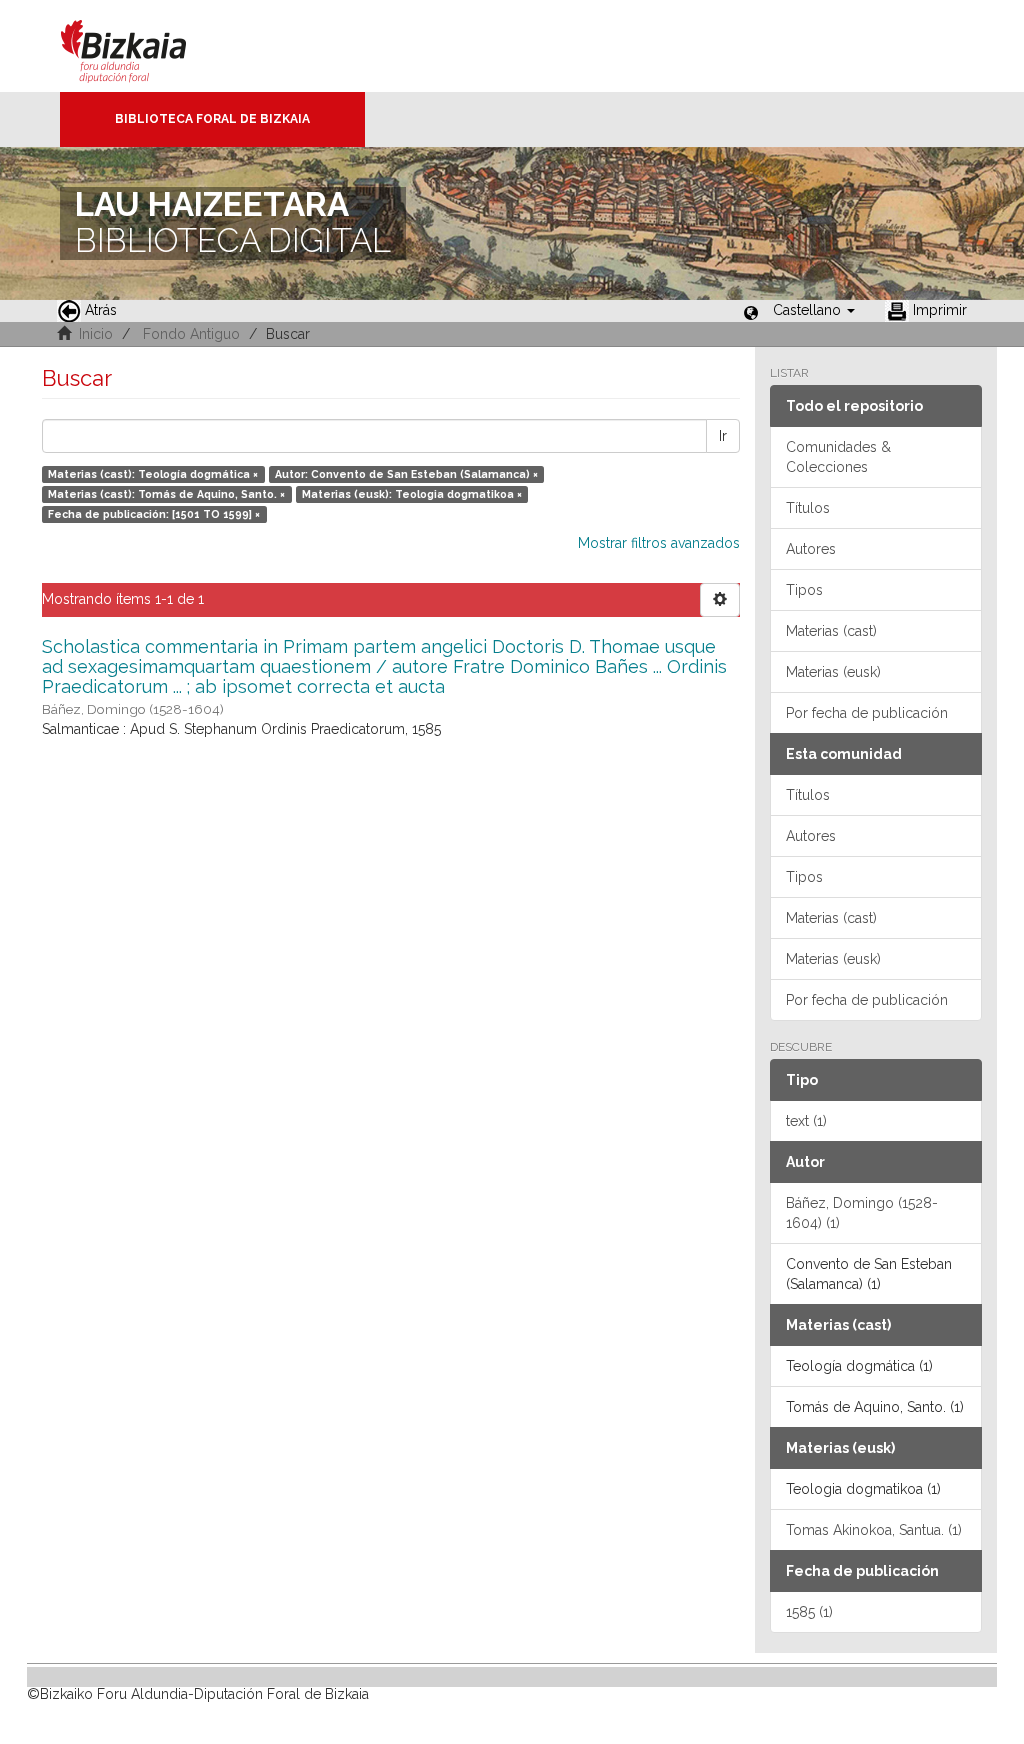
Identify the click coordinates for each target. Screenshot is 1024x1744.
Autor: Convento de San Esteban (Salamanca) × (406, 474)
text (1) (806, 1121)
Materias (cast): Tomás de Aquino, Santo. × (166, 494)
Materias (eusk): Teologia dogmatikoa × (412, 494)
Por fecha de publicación (867, 713)
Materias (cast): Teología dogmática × (153, 474)
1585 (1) (809, 1612)
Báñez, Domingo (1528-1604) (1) (862, 1213)
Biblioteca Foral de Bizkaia (212, 119)
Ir (723, 436)
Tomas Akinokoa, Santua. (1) (874, 1530)
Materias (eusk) (833, 672)
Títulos (808, 508)
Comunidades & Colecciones (838, 457)
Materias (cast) (831, 631)
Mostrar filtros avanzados (659, 543)
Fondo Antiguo (191, 334)
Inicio (96, 334)
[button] (814, 310)
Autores (811, 549)
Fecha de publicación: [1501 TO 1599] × (154, 514)
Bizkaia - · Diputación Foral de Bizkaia (144, 46)
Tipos (804, 590)
